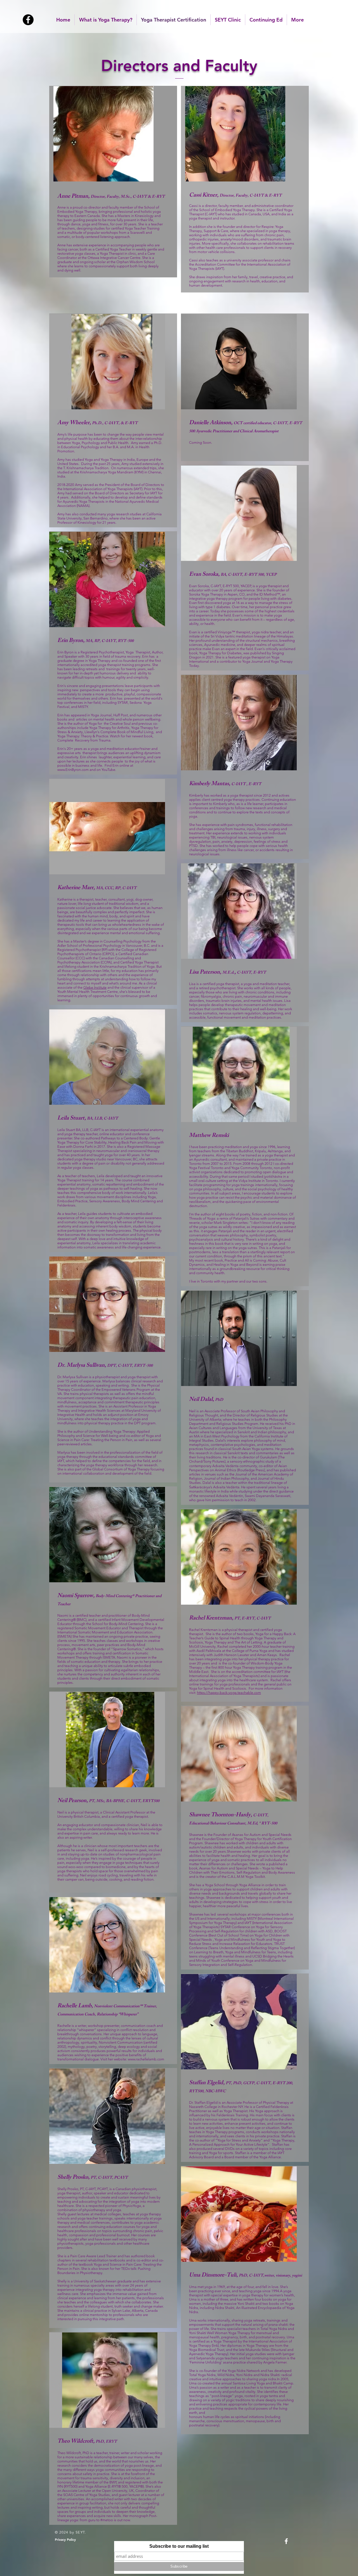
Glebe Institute (95, 987)
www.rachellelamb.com (146, 2059)
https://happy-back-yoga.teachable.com (229, 1693)
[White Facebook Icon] (286, 2541)
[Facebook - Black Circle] (28, 20)
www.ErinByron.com (73, 770)
